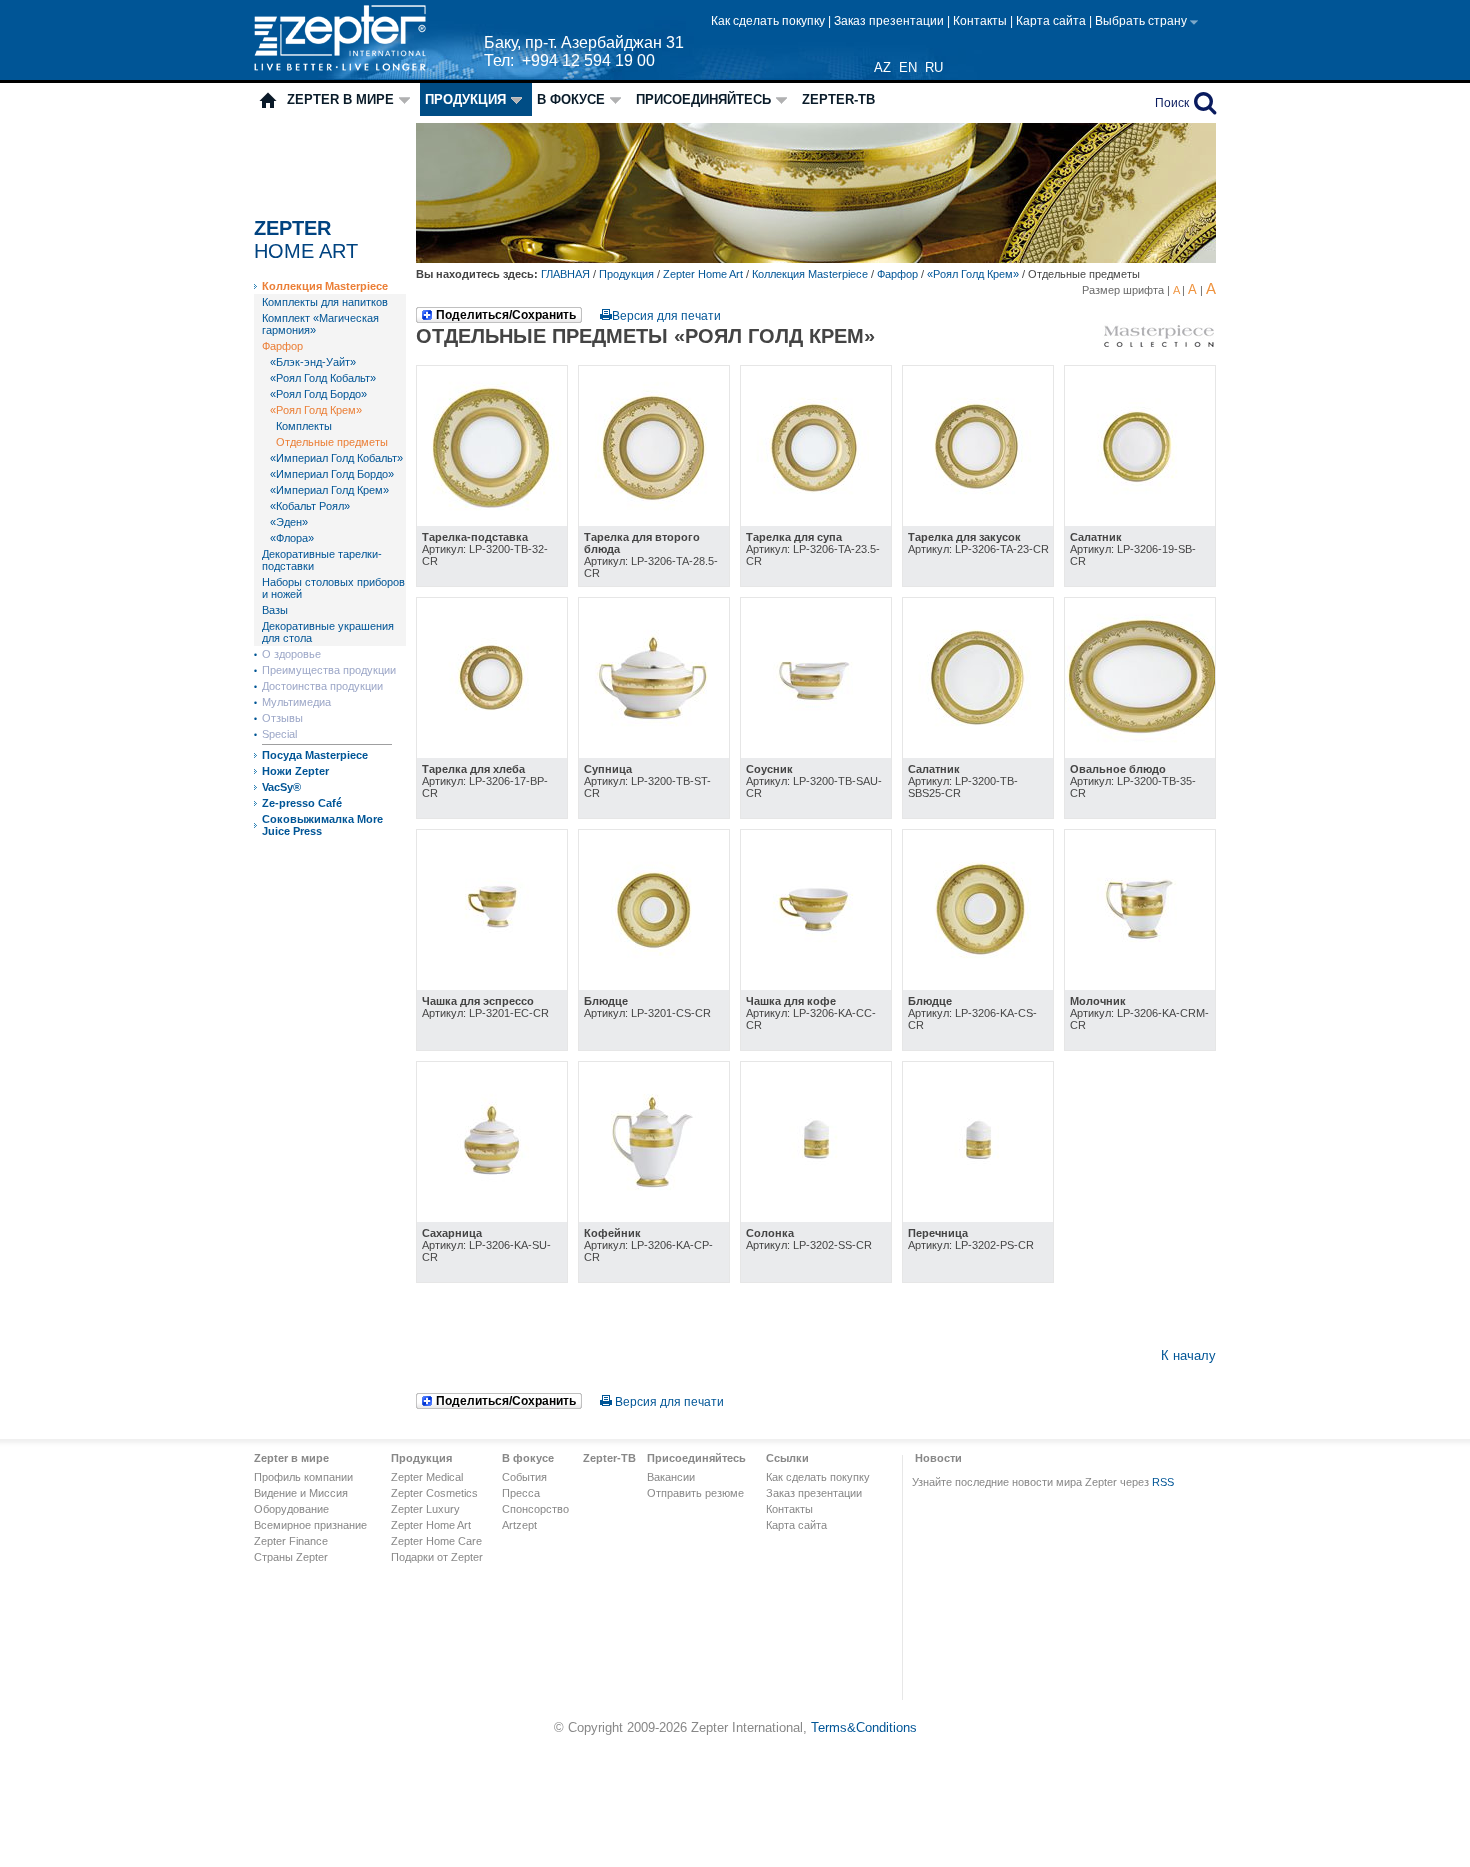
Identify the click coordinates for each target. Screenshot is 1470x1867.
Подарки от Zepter (437, 1557)
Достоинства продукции (322, 686)
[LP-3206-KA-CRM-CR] (1140, 985)
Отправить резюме (695, 1493)
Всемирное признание (310, 1525)
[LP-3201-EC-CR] (492, 985)
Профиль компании (303, 1477)
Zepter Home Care (436, 1541)
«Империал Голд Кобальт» (336, 458)
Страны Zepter (291, 1557)
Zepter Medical (427, 1477)
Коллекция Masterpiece (325, 286)
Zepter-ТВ (838, 99)
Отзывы (282, 718)
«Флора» (292, 538)
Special (279, 734)
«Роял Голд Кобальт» (323, 378)
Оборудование (291, 1509)
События (524, 1477)
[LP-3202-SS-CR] (816, 1217)
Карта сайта (1052, 21)
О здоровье (291, 654)
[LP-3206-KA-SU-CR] (492, 1217)
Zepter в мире (340, 99)
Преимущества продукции (329, 670)
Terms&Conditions (864, 1727)
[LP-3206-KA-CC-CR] (816, 985)
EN (908, 67)
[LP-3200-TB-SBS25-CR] (978, 753)
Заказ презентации (890, 21)
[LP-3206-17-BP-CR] (492, 753)
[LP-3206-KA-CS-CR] (978, 985)
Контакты (981, 21)
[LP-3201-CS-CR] (654, 985)
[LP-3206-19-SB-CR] (1140, 521)
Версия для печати (666, 316)
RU (934, 67)
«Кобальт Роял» (310, 506)
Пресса (521, 1493)
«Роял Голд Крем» (316, 410)
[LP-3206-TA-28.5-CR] (654, 521)
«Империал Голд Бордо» (332, 474)
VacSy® (281, 787)
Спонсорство (535, 1509)
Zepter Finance (291, 1541)
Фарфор (282, 346)
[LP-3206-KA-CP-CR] (654, 1217)
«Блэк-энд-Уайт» (313, 362)
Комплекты (304, 426)
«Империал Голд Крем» (329, 490)
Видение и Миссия (301, 1493)
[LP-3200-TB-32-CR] (492, 521)
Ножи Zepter (295, 771)
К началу (1188, 1355)
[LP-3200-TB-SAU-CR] (816, 753)
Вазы (275, 610)
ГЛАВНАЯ (567, 274)
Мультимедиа (296, 702)
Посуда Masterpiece (315, 755)
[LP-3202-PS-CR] (978, 1217)
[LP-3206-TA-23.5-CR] (816, 521)
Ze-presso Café (302, 803)
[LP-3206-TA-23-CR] (978, 521)
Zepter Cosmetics (434, 1493)
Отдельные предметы (332, 442)
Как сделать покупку (769, 21)
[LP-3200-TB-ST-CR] (654, 753)
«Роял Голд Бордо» (318, 394)
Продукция (465, 99)
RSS (1163, 1482)
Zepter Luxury (425, 1509)
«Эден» (289, 522)
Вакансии (671, 1477)
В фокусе (571, 99)
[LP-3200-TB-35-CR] (1140, 753)
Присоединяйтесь (703, 99)
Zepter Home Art (703, 274)
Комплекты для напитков (325, 302)
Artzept (519, 1525)
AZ (882, 67)
